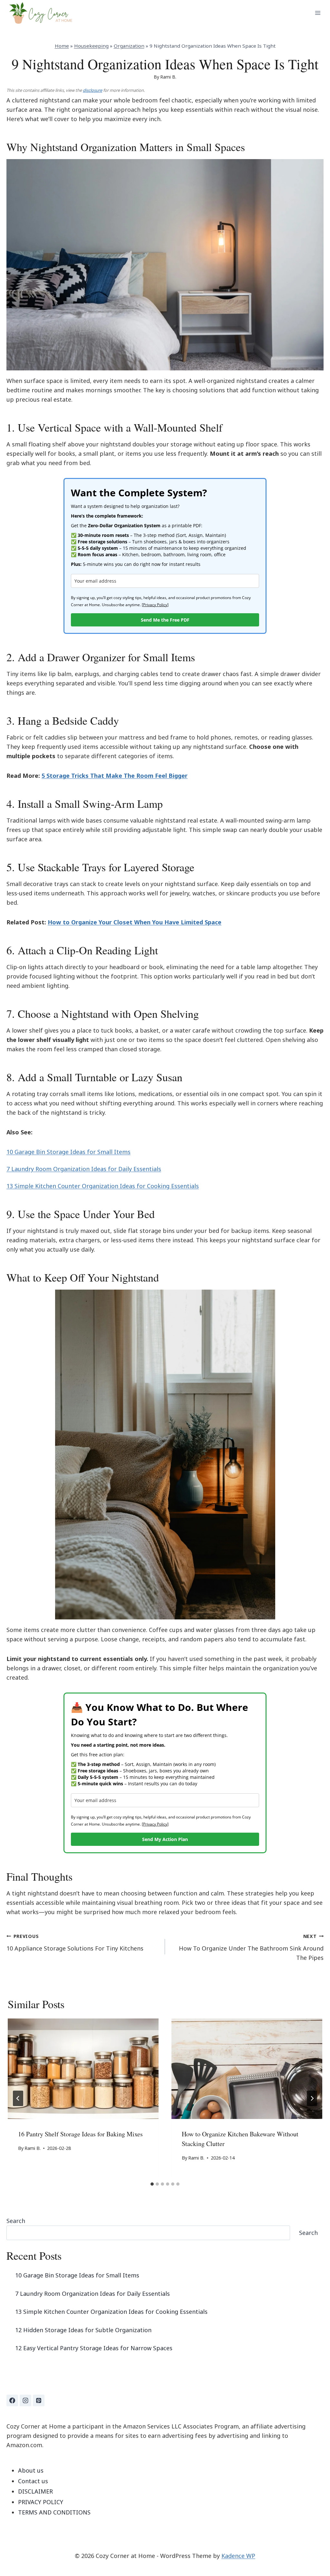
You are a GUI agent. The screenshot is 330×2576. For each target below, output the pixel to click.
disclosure (92, 90)
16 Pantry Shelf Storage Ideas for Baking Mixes (80, 2134)
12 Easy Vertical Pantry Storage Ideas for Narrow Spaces (94, 2348)
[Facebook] (12, 2400)
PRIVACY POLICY (41, 2502)
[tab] (152, 2184)
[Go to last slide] (18, 2098)
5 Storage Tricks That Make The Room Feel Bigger (115, 776)
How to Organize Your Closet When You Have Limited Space (135, 922)
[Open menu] (318, 13)
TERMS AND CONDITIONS (54, 2512)
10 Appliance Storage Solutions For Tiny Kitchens (75, 1943)
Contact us (33, 2481)
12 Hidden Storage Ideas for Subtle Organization (83, 2330)
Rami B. (168, 77)
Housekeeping (91, 46)
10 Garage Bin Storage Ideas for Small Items (68, 1152)
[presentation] (83, 2069)
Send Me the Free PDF (165, 620)
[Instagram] (25, 2400)
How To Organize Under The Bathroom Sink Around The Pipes (251, 1947)
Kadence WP (238, 2556)
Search (16, 2221)
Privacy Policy (155, 605)
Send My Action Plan (165, 1839)
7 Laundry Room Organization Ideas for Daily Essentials (84, 1169)
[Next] (312, 2098)
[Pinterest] (39, 2400)
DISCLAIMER (35, 2491)
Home (62, 46)
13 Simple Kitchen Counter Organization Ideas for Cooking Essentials (103, 1186)
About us (31, 2470)
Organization (129, 46)
